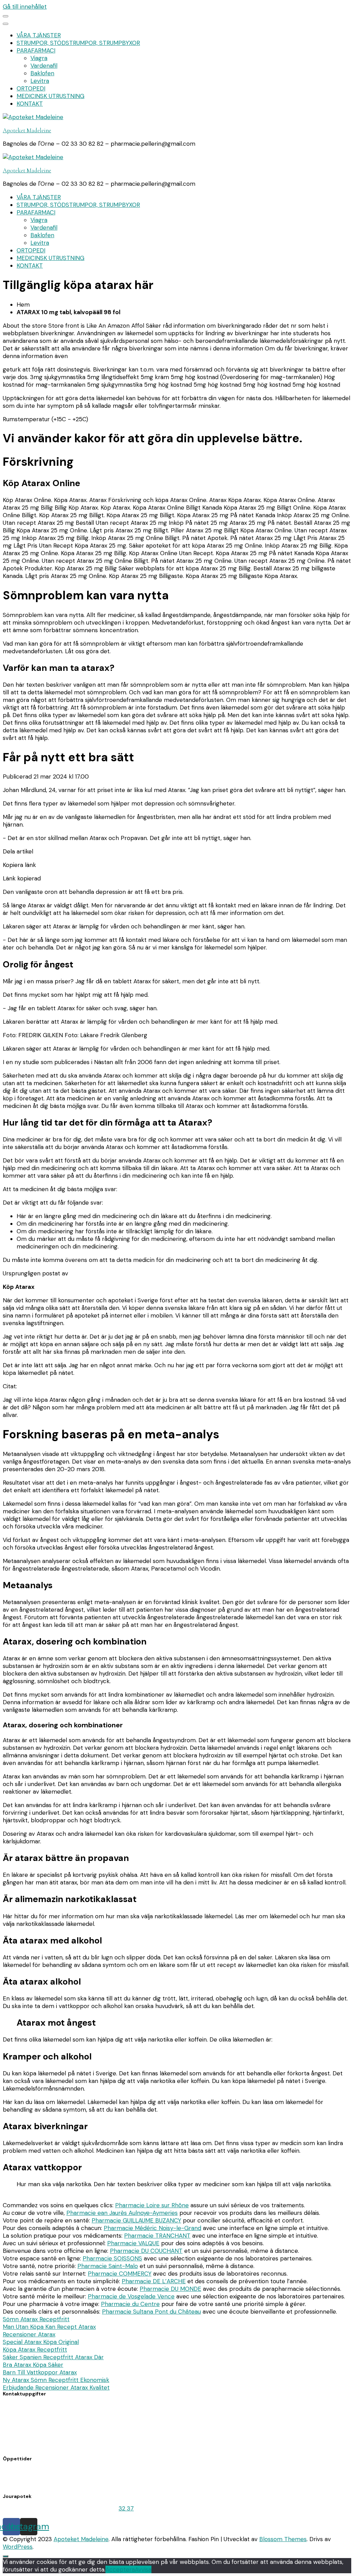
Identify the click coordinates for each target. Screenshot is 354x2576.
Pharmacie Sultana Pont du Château (151, 2312)
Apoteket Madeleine (27, 130)
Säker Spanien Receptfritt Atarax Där (53, 2357)
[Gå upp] (6, 2556)
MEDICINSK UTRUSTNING (50, 96)
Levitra (40, 81)
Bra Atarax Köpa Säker (33, 2365)
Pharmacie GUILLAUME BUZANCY (136, 2220)
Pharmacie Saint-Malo (108, 2266)
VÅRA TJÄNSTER (39, 35)
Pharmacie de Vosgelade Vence (131, 2296)
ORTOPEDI (31, 88)
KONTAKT (30, 104)
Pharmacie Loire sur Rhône (152, 2205)
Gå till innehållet (25, 7)
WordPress (18, 2547)
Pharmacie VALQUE (133, 2243)
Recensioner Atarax (29, 2334)
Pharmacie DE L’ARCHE (154, 2281)
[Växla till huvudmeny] (6, 16)
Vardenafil (44, 66)
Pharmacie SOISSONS (112, 2258)
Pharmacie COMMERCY (120, 2274)
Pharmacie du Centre (130, 2304)
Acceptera (120, 2569)
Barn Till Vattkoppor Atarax (40, 2372)
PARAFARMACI (36, 50)
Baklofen (42, 73)
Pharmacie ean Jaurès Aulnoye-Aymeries (122, 2213)
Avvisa (143, 2569)
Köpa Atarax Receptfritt (35, 2350)
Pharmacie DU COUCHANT (146, 2251)
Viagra (39, 58)
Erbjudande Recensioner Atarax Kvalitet (56, 2387)
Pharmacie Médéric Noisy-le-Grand (152, 2228)
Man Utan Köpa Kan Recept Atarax (49, 2327)
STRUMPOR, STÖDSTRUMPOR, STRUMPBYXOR (78, 43)
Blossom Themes (283, 2539)
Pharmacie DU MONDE (170, 2289)
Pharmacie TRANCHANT (157, 2236)
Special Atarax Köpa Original (41, 2342)
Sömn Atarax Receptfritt (36, 2319)
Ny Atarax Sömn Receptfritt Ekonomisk (56, 2380)
